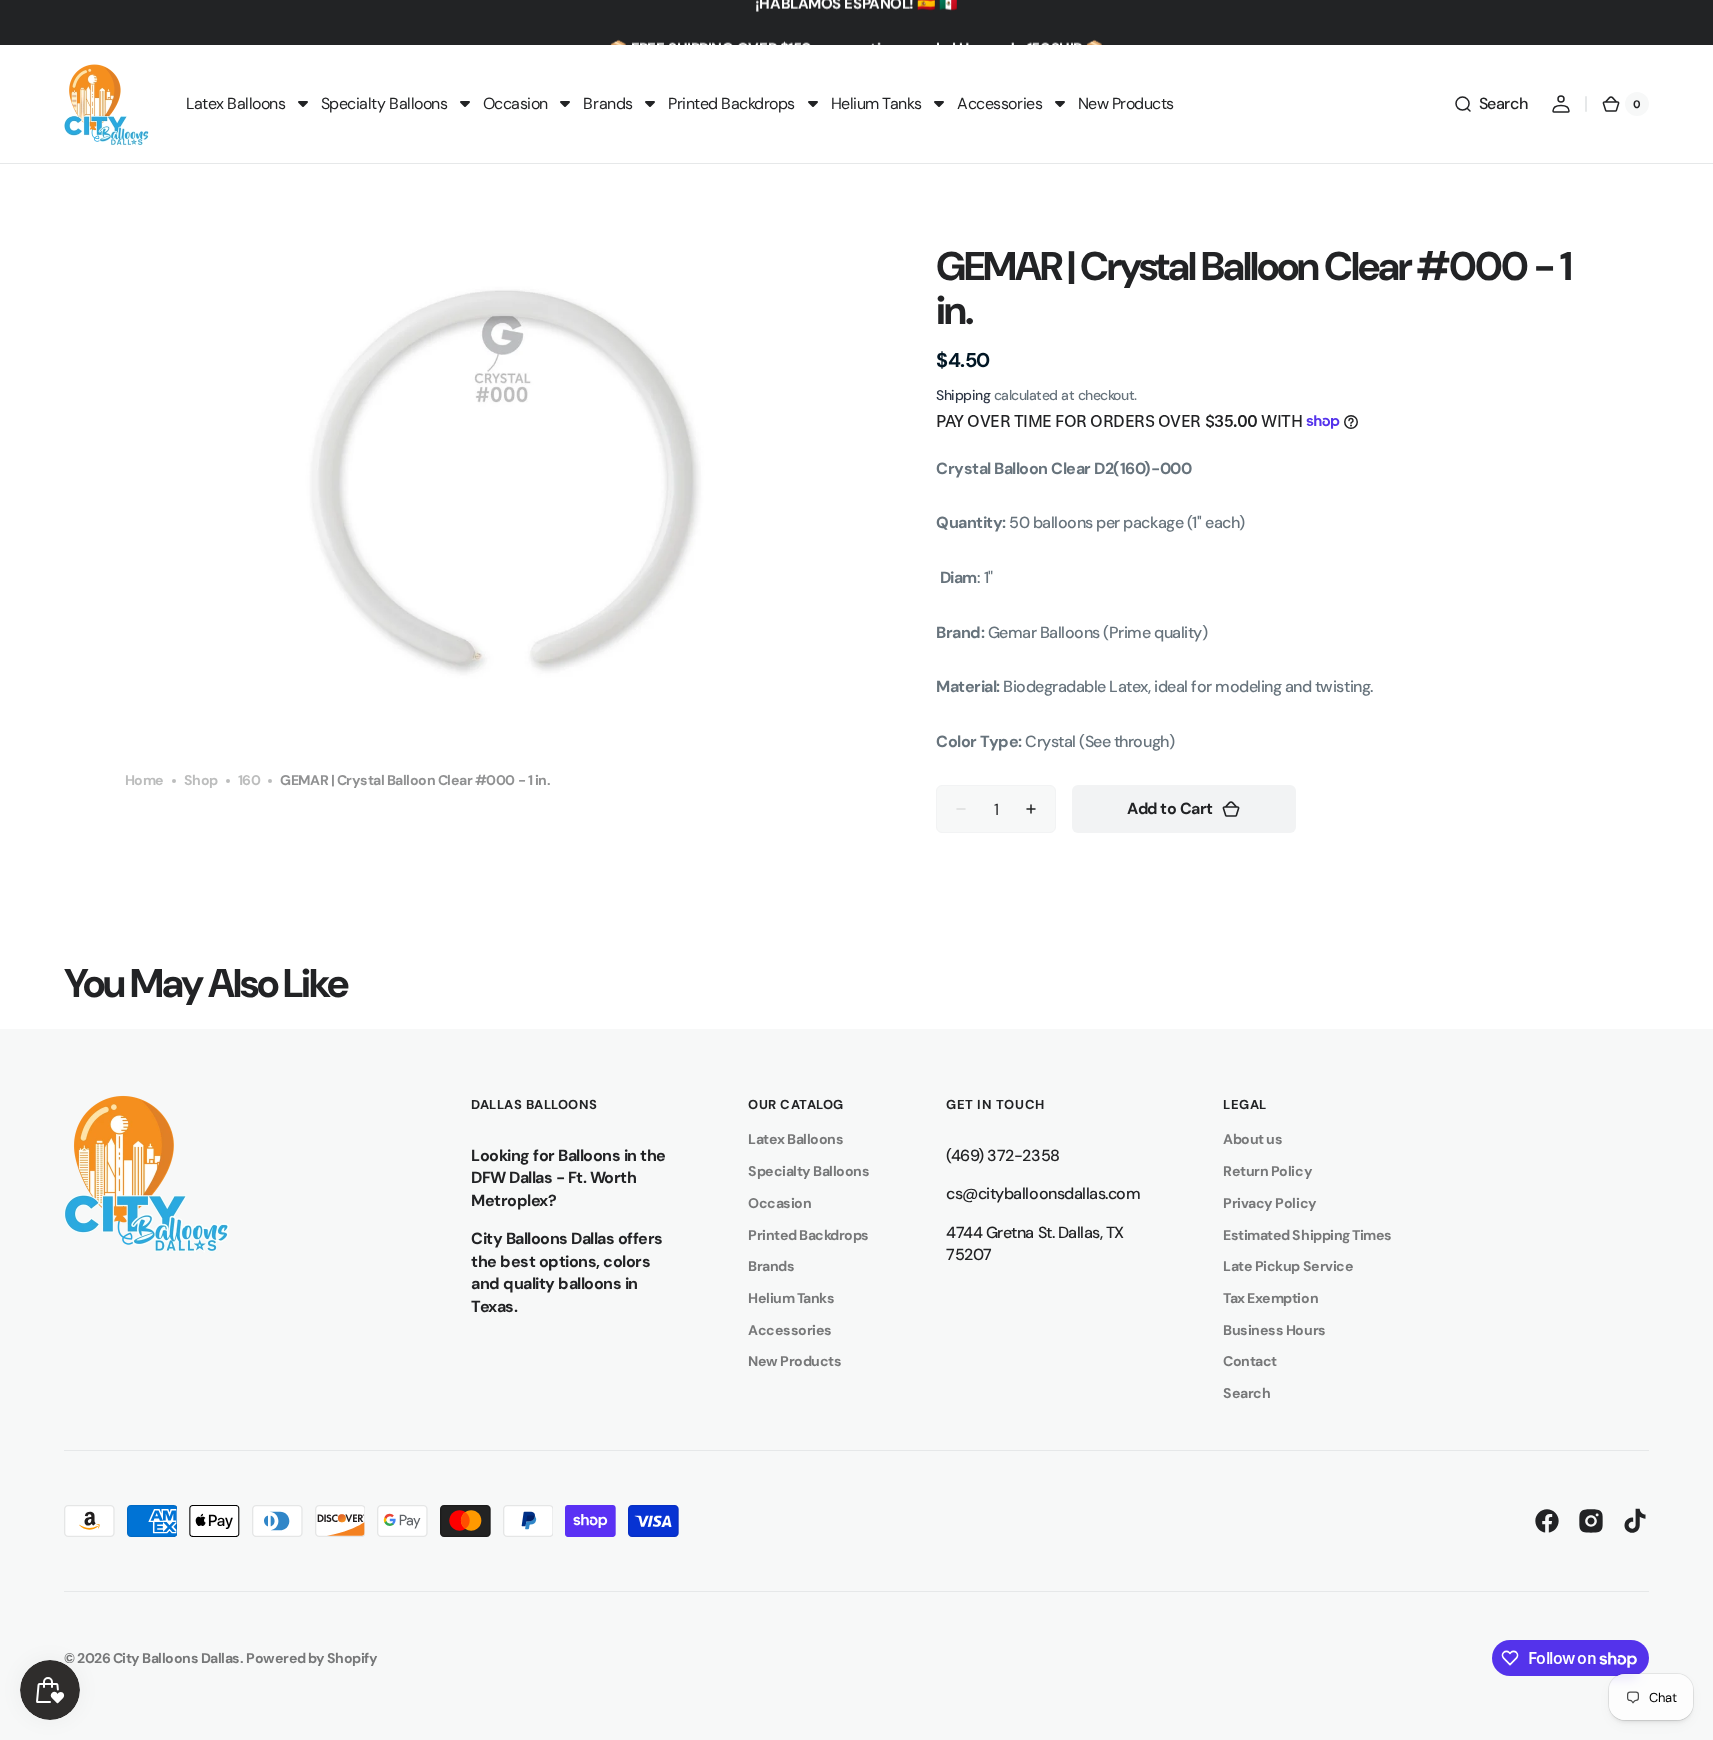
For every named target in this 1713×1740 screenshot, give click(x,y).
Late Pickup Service (1288, 1266)
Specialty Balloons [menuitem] (384, 103)
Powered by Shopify (311, 1658)
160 (249, 780)
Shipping (963, 395)
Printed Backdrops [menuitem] (731, 103)
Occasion (779, 1203)
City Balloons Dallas (176, 1658)
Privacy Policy (1269, 1203)
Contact (1250, 1361)
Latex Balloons (795, 1139)
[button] (1490, 104)
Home (144, 780)
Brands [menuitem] (607, 103)
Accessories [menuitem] (999, 103)
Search (1246, 1393)
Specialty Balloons (808, 1171)
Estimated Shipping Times (1307, 1235)
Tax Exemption (1270, 1298)
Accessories (790, 1330)
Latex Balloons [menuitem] (235, 103)
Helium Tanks (791, 1298)
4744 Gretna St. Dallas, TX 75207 (1034, 1244)
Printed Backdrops (808, 1235)
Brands (771, 1266)
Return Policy (1267, 1171)
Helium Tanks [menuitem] (876, 103)
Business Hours (1274, 1330)
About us (1252, 1139)
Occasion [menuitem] (515, 103)
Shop (201, 780)
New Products (794, 1361)
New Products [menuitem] (1126, 103)
